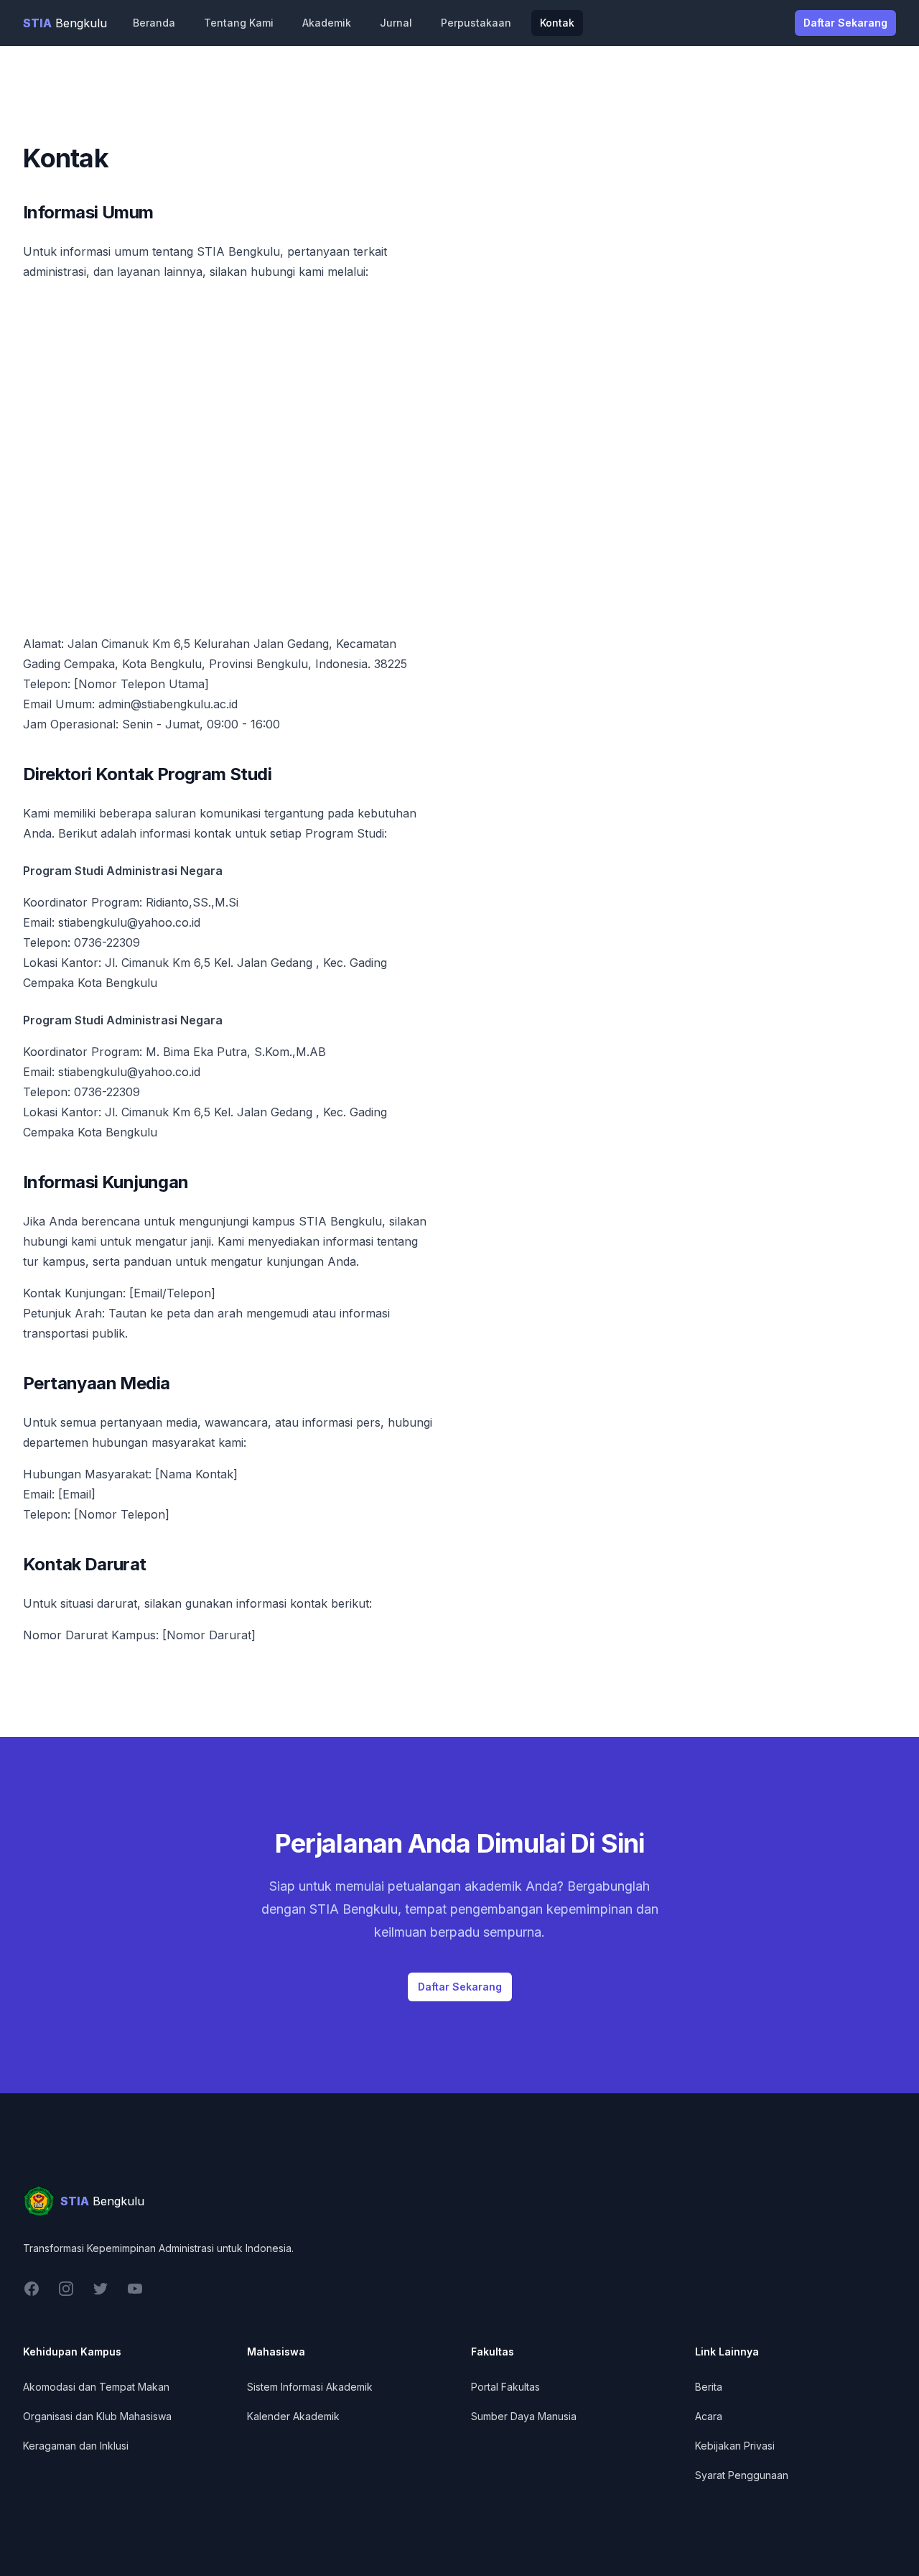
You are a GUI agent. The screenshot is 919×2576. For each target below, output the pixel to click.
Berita (709, 2387)
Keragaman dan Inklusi (76, 2446)
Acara (709, 2416)
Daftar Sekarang (845, 23)
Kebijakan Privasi (735, 2446)
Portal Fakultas (505, 2387)
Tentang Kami (239, 23)
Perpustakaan (476, 23)
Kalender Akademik (293, 2416)
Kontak (557, 23)
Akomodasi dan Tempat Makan (96, 2387)
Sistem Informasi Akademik (310, 2387)
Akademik (327, 23)
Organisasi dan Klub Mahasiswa (97, 2416)
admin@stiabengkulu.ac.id (168, 704)
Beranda (154, 23)
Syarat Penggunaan (742, 2475)
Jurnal (396, 23)
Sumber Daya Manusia (524, 2416)
